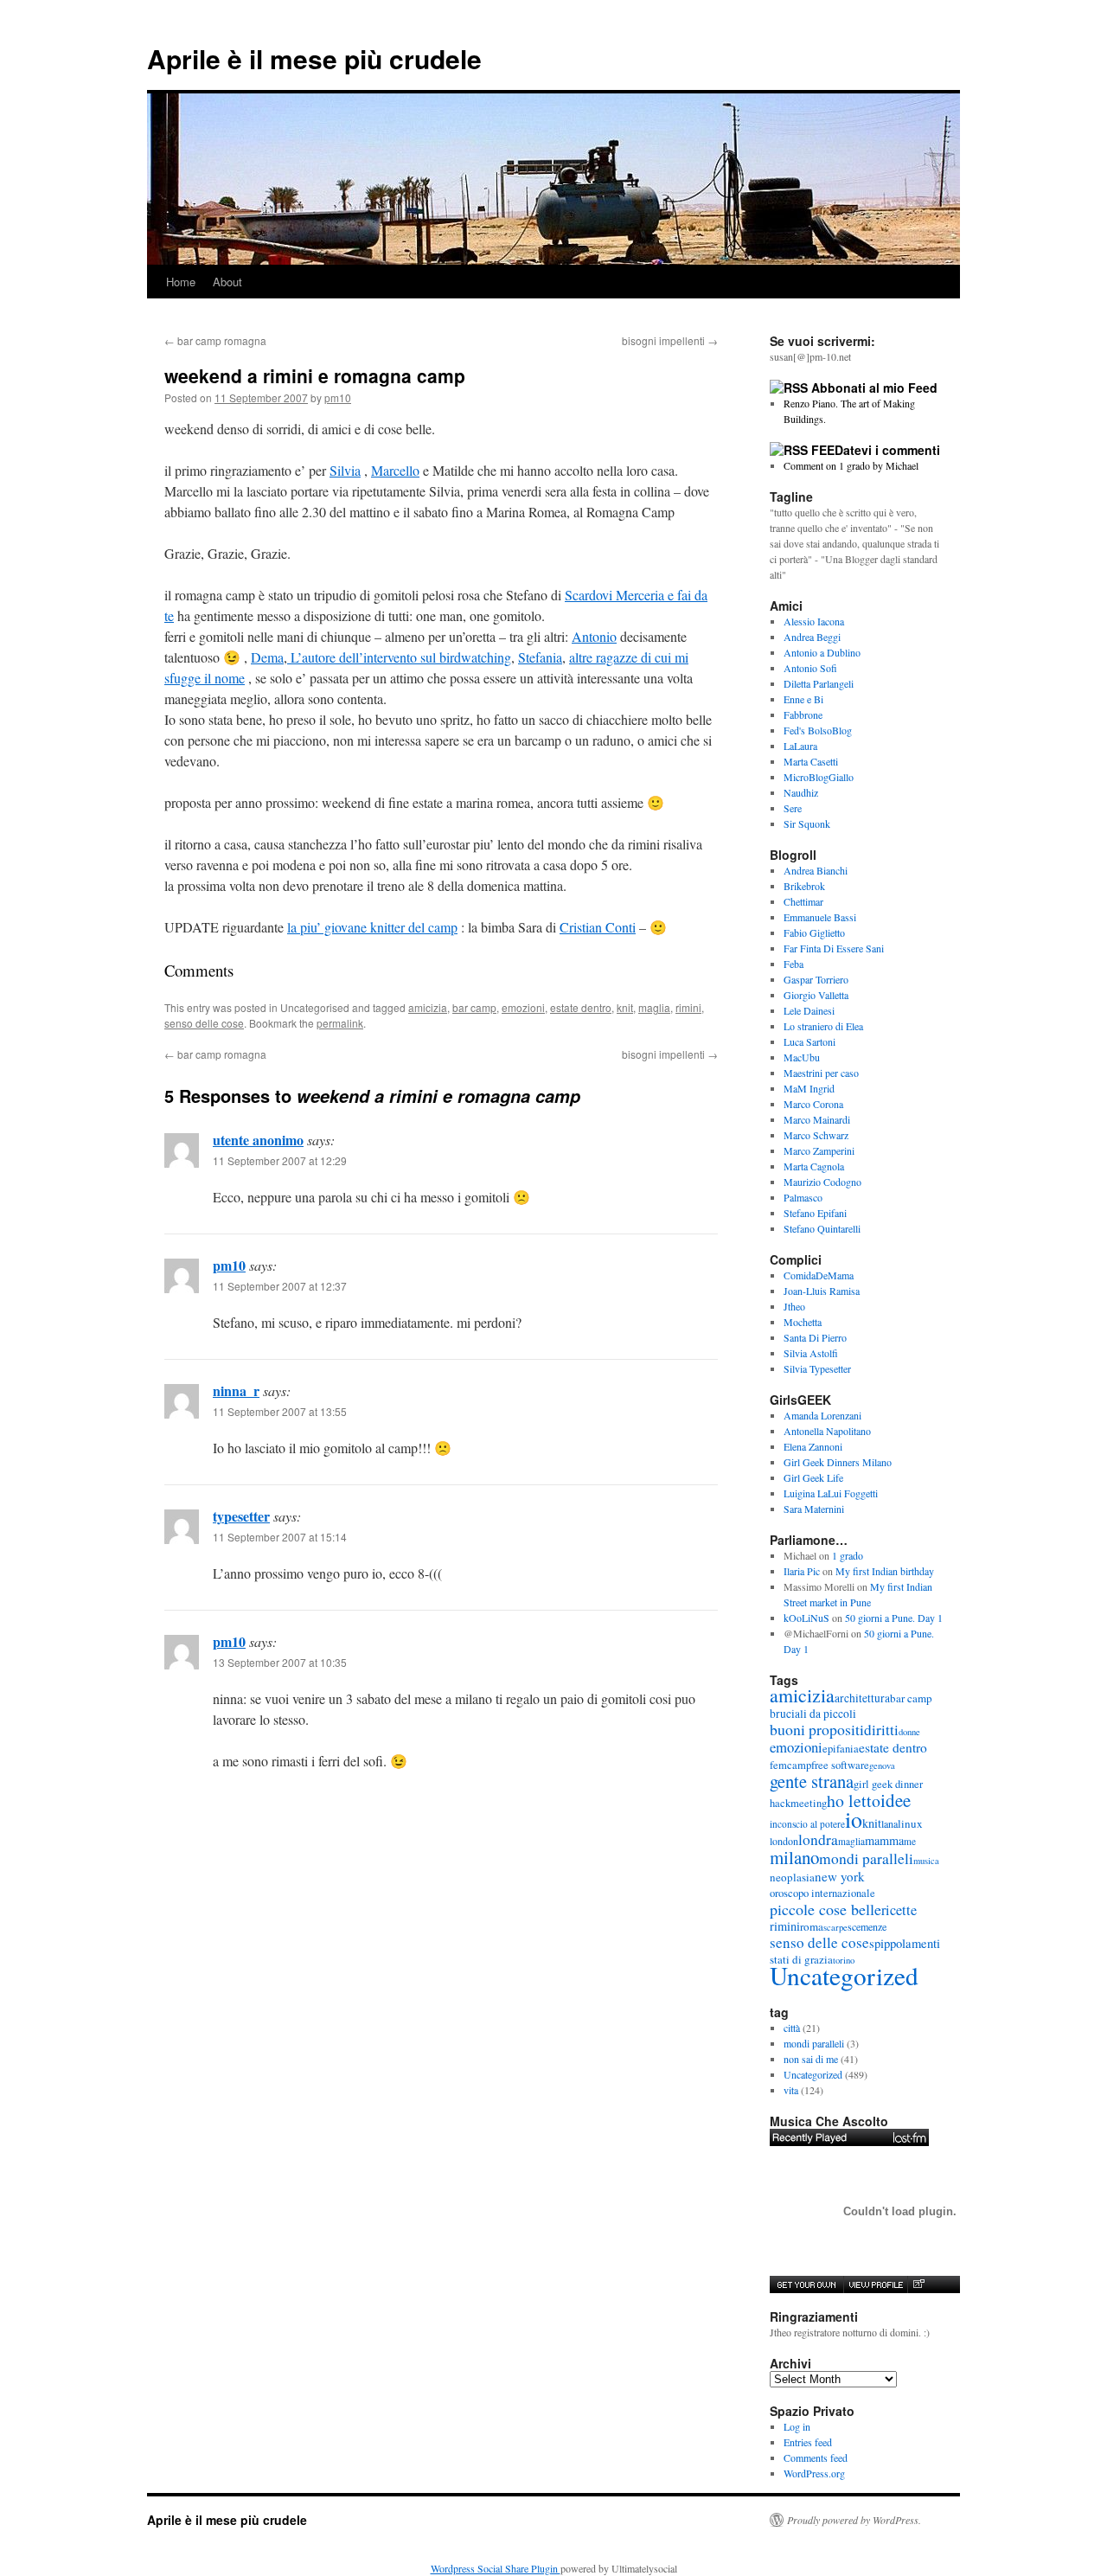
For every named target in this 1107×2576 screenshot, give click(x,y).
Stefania (540, 657)
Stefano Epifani (815, 1213)
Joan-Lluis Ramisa (822, 1291)
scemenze (867, 1926)
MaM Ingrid (809, 1088)
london (784, 1841)
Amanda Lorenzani (822, 1415)
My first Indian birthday (886, 1571)
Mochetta (803, 1322)
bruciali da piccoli (813, 1714)
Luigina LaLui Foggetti (831, 1493)
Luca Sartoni (809, 1041)
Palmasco (803, 1197)
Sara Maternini (814, 1509)
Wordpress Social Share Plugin (496, 2568)
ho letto (854, 1801)
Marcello (395, 470)
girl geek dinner (888, 1784)
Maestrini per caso (821, 1073)
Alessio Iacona (814, 621)
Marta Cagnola (814, 1166)
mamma (884, 1840)
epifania (841, 1749)
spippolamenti (905, 1943)
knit (625, 1007)
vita (791, 2090)
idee (896, 1800)
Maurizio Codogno (822, 1182)
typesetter (241, 1516)
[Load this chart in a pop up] (918, 2284)
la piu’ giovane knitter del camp (372, 927)
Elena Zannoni (813, 1446)
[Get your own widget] (806, 2284)
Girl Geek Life (813, 1477)
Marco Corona (813, 1104)
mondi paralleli (866, 1858)
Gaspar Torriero (816, 979)
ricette (899, 1910)
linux (910, 1823)
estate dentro (581, 1007)
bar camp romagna (215, 340)
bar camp (474, 1007)
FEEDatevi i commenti (876, 450)
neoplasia (792, 1877)
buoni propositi (817, 1729)
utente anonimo (258, 1140)
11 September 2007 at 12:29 (280, 1160)
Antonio (594, 636)
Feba (793, 964)
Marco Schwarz (816, 1135)
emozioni (523, 1007)
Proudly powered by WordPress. (854, 2520)
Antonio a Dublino (822, 652)
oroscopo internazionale (822, 1893)
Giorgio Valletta (816, 995)
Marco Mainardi (817, 1119)
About (227, 282)
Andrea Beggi (812, 637)
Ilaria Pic (802, 1571)
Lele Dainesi (809, 1010)
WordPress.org (814, 2473)
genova (882, 1765)
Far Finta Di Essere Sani (834, 948)
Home (181, 282)
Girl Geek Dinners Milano (838, 1462)
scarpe (835, 1927)
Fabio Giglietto (814, 932)
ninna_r (236, 1391)
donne (909, 1732)
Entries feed (808, 2442)
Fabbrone (803, 714)
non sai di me (811, 2059)
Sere (793, 808)
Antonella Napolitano (827, 1431)
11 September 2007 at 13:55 (280, 1411)
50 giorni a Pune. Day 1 (894, 1618)
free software (840, 1765)
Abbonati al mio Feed (874, 388)
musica (926, 1861)
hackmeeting (798, 1803)
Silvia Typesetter (817, 1368)
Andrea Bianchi (816, 870)
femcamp (790, 1765)
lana (889, 1823)
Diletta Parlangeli (819, 683)
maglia (654, 1007)
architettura (862, 1698)
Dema (267, 657)
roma (812, 1926)
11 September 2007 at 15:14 (280, 1537)
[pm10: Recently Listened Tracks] (849, 2137)
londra (818, 1839)
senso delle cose (204, 1023)
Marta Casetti (811, 761)
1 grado (848, 1555)
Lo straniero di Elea (823, 1026)
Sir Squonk (807, 823)
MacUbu (802, 1057)
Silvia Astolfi (811, 1353)
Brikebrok (804, 886)
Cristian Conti (598, 927)
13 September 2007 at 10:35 (280, 1662)
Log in (797, 2426)
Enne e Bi (803, 699)
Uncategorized (844, 1975)
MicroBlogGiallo (819, 777)
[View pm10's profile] (875, 2284)
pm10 (338, 397)
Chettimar (803, 901)
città (792, 2028)
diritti (881, 1730)
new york (840, 1876)
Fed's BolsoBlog (818, 730)
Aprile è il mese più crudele (314, 58)
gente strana (812, 1781)
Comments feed (816, 2457)
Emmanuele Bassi (820, 917)
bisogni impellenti (670, 340)
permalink (340, 1023)
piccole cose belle (825, 1909)
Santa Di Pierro (815, 1337)
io (854, 1819)
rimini (688, 1007)
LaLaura (800, 746)
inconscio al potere (807, 1824)
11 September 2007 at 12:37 (280, 1286)
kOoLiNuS (806, 1618)
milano (794, 1857)
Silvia (345, 470)
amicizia (428, 1007)
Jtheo (794, 1306)
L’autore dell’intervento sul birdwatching (399, 657)
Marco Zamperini (819, 1150)
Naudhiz (801, 792)
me (910, 1841)
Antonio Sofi (810, 668)
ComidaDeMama (819, 1275)
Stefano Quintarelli (822, 1228)
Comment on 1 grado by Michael (851, 465)
